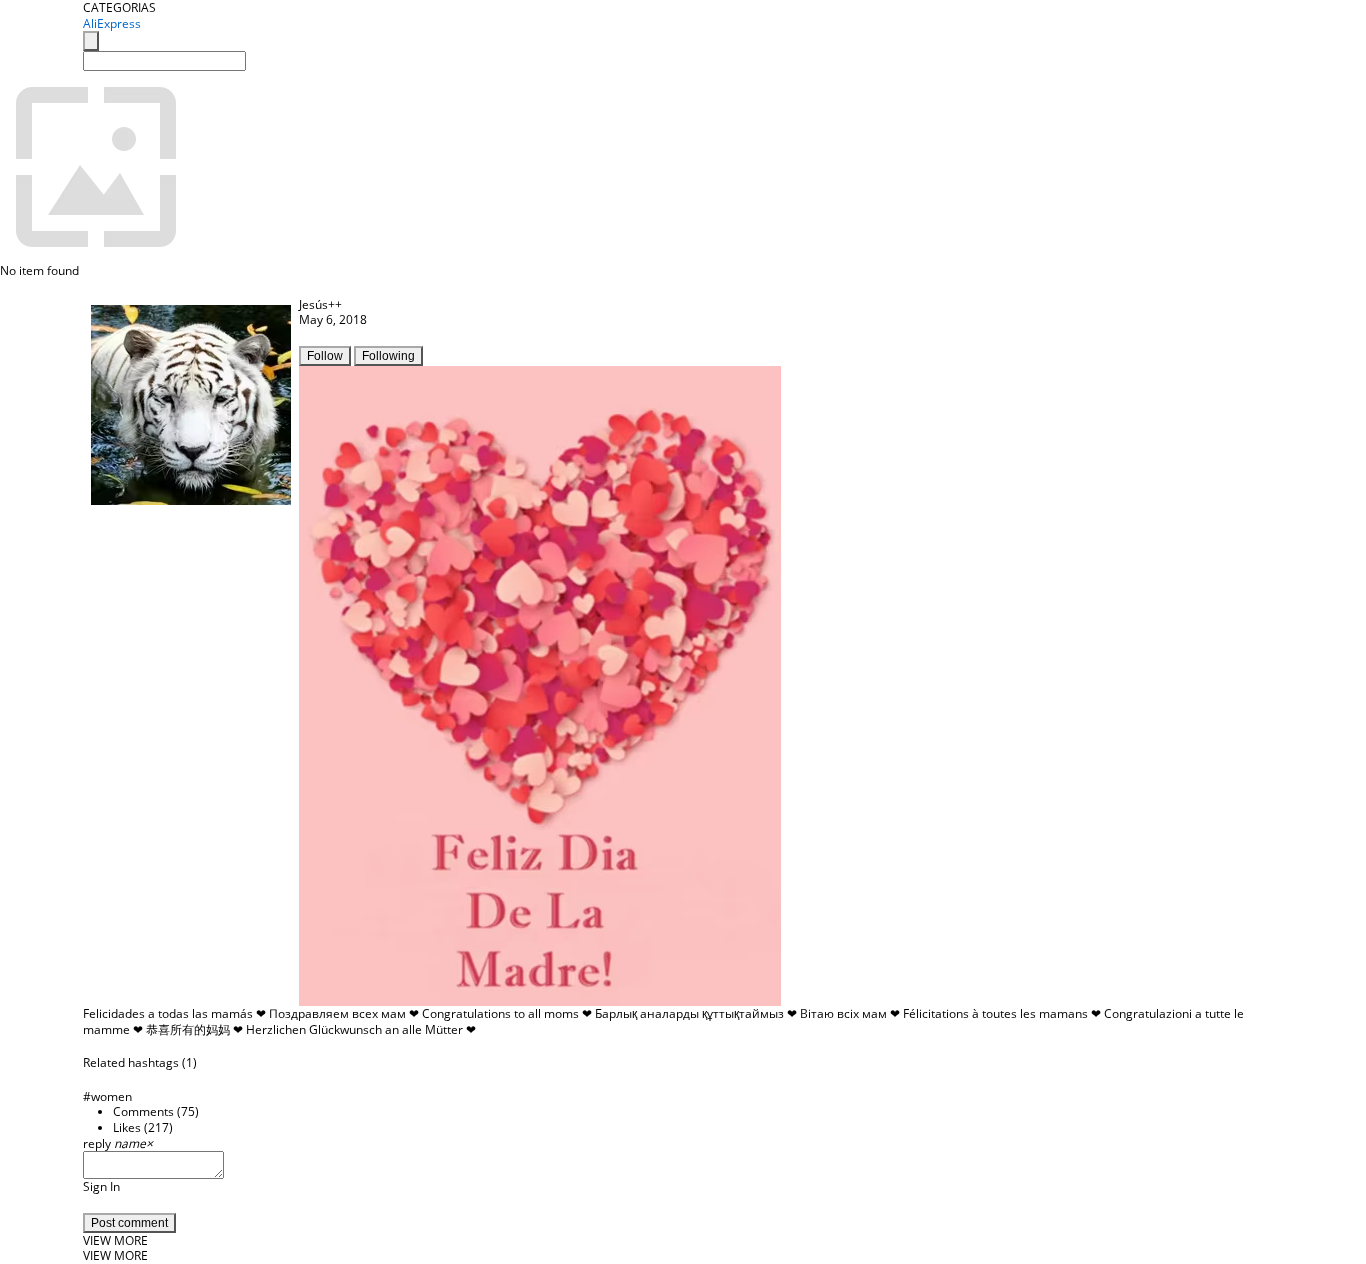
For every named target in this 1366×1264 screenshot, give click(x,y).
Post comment (129, 1223)
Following (388, 356)
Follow (325, 356)
